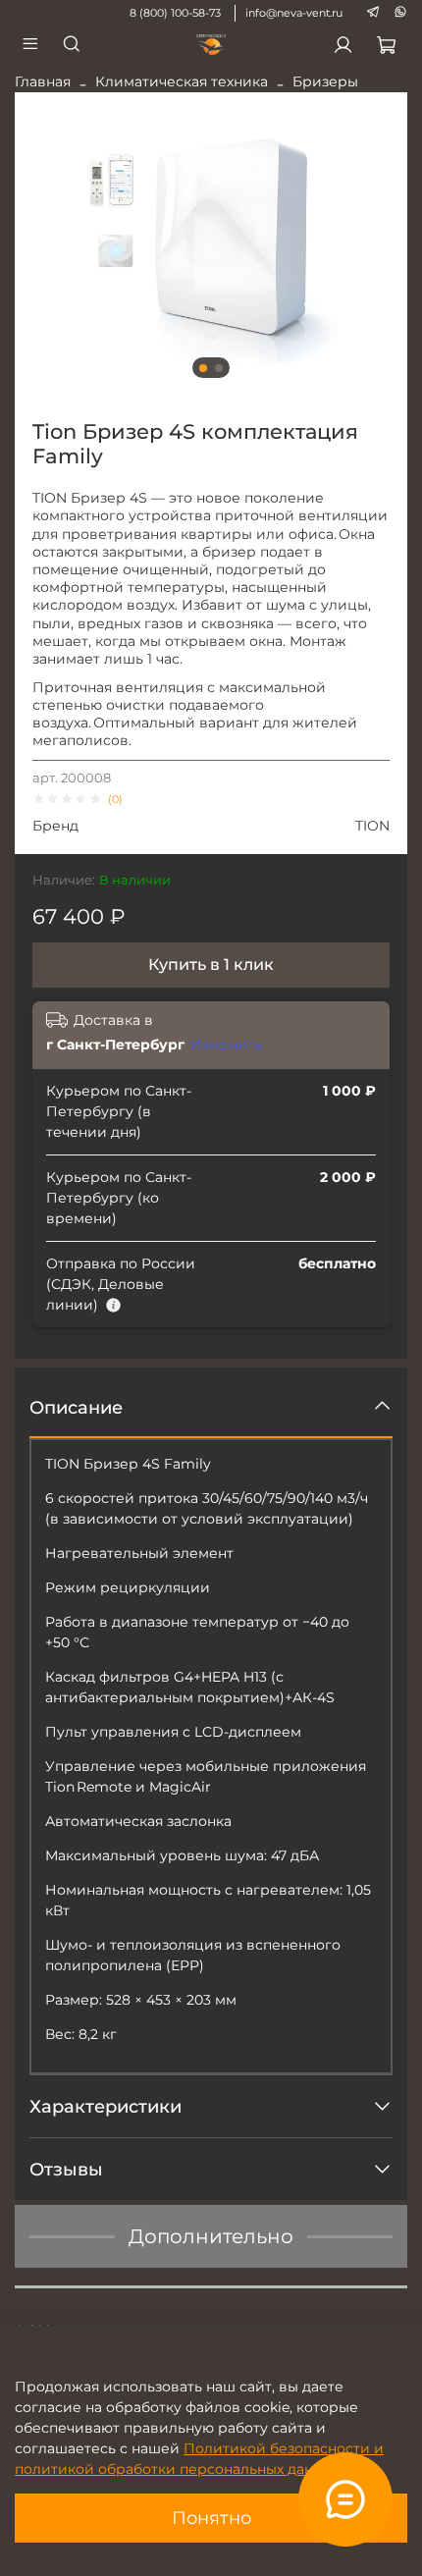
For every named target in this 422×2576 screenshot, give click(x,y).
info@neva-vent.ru (294, 13)
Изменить (226, 1045)
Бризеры (325, 81)
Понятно (211, 2518)
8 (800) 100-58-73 (175, 13)
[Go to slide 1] (203, 368)
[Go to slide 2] (219, 368)
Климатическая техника (182, 81)
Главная (43, 81)
